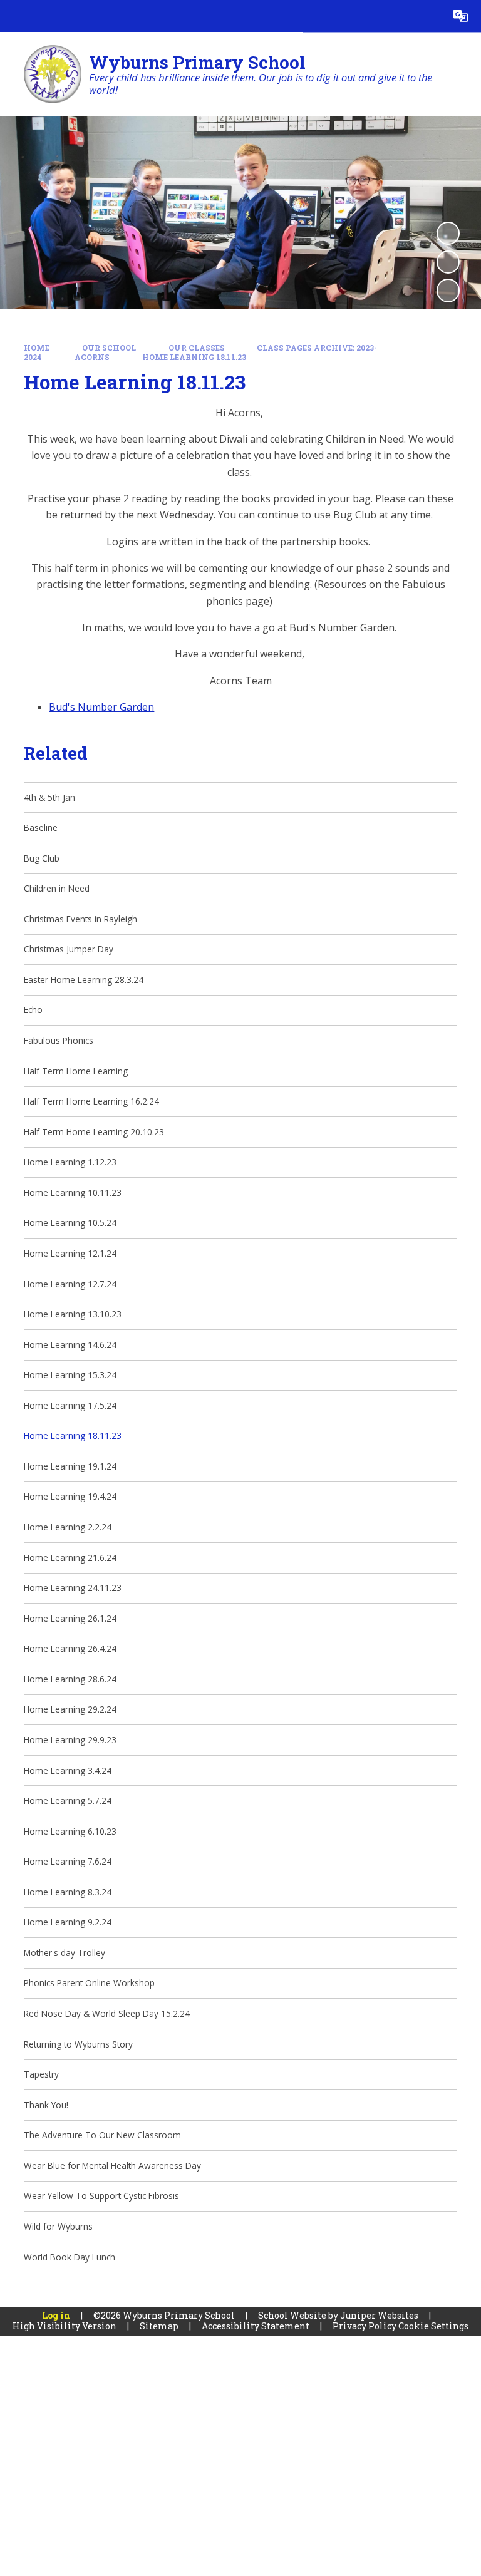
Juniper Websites (379, 2315)
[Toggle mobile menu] (16, 16)
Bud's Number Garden (101, 707)
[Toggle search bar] (429, 16)
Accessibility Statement (256, 2326)
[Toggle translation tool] (461, 16)
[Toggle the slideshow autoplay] (448, 233)
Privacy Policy (365, 2326)
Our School (109, 348)
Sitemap (159, 2326)
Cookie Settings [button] (433, 2326)
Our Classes (197, 348)
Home (37, 348)
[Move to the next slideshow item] (448, 290)
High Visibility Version (65, 2326)
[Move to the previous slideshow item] (448, 262)
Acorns (92, 357)
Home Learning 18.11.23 (194, 357)
